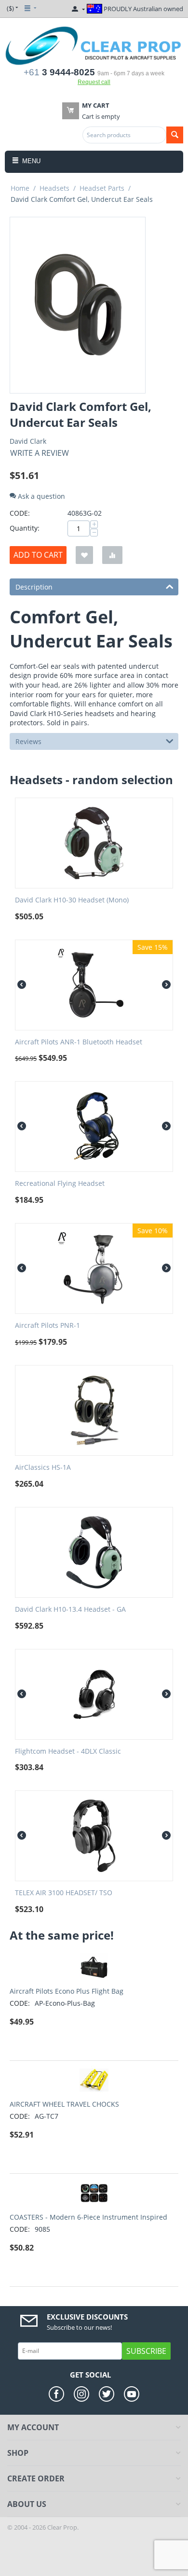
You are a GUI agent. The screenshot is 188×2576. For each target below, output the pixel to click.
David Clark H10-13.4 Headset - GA (70, 1610)
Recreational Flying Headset (60, 1184)
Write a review (40, 453)
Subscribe (146, 2351)
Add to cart (38, 555)
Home (20, 188)
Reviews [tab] (28, 741)
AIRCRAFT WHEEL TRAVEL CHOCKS (64, 2104)
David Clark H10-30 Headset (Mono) (72, 900)
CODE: (20, 513)
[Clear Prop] (94, 45)
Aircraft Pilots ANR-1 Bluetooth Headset (79, 1042)
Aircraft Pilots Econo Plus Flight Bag (67, 1991)
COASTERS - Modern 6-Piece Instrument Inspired (88, 2217)
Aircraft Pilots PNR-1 (47, 1326)
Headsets (54, 188)
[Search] (175, 135)
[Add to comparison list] (112, 555)
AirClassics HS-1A (43, 1468)
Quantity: (25, 528)
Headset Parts (102, 188)
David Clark (28, 441)
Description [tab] (34, 587)
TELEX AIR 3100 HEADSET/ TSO (64, 1893)
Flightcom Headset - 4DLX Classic (68, 1752)
